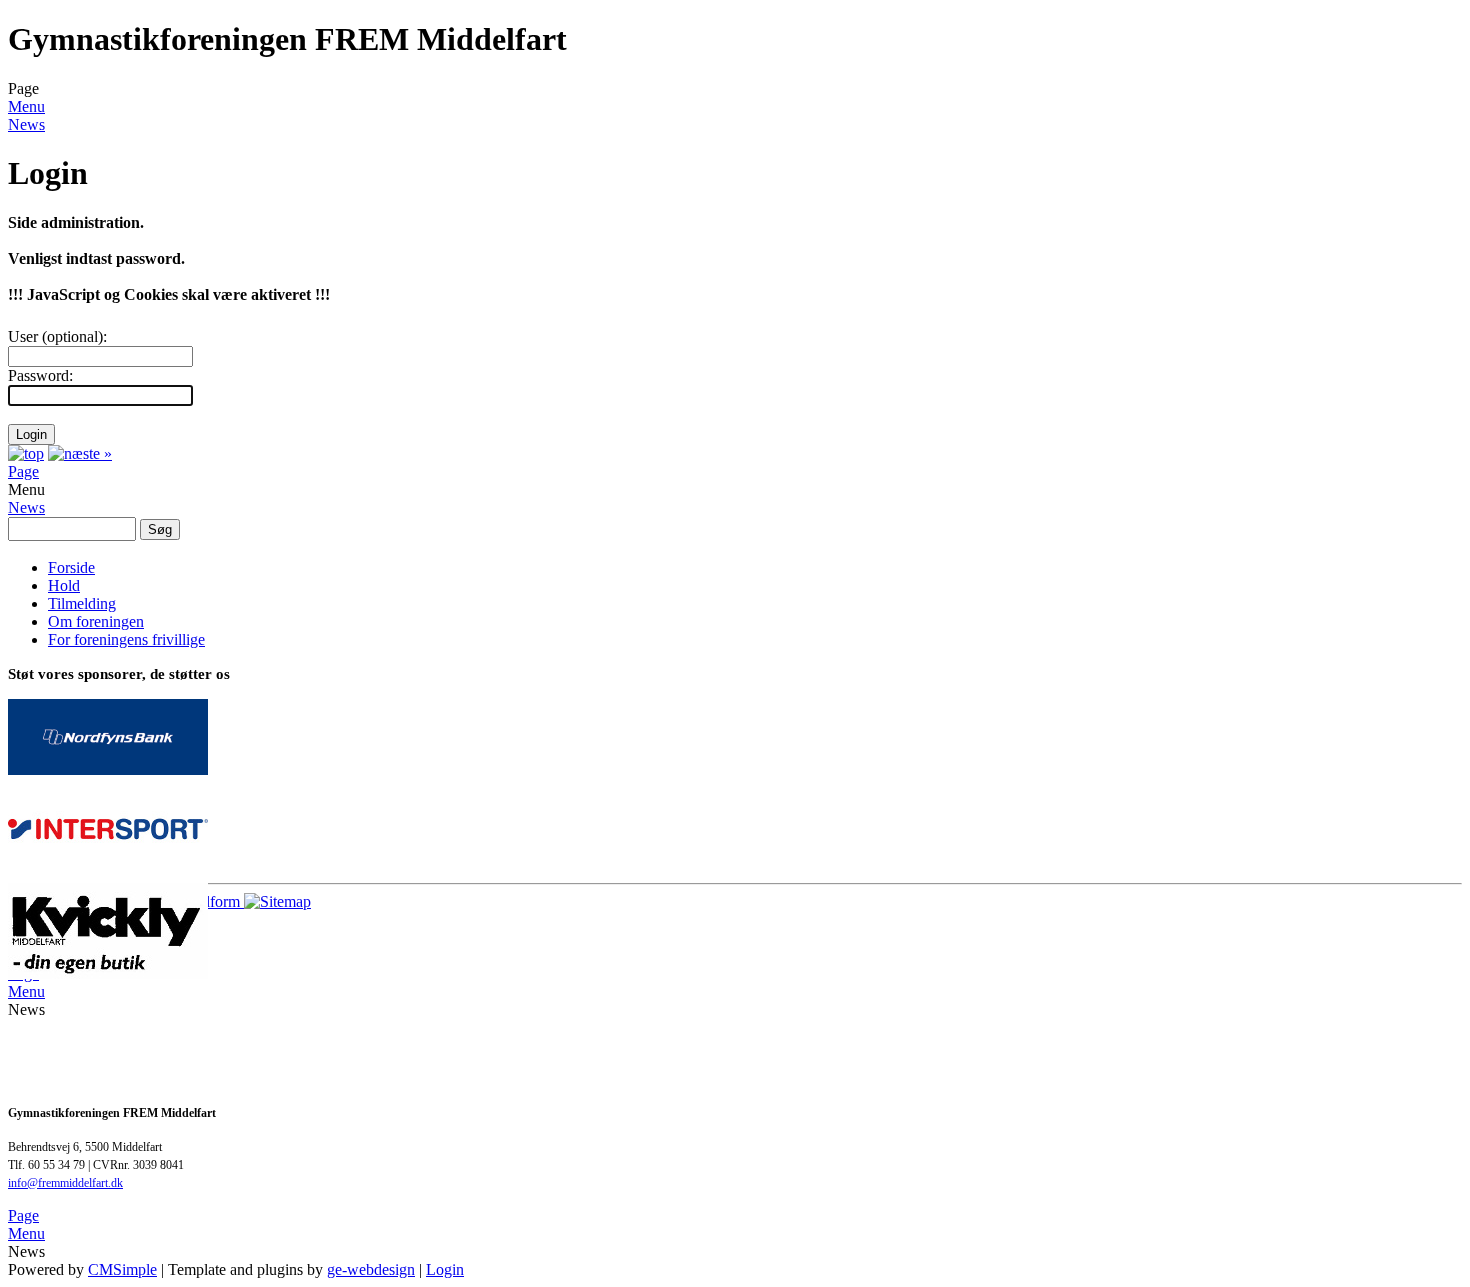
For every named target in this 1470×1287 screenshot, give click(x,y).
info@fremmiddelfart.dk (65, 1183)
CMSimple (122, 1269)
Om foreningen (96, 621)
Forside (71, 567)
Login (445, 1269)
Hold (64, 585)
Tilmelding (82, 603)
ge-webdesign (371, 1269)
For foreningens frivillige (126, 639)
